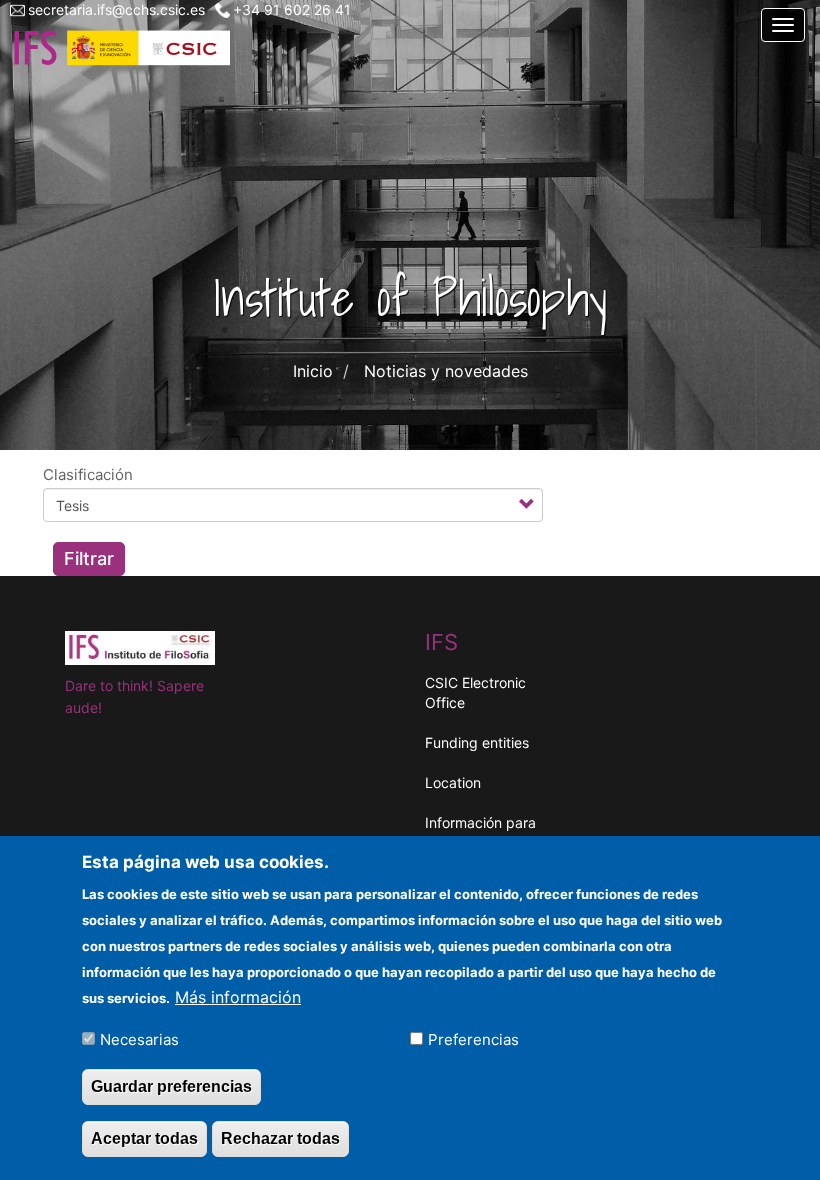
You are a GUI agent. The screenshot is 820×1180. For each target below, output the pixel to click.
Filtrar (89, 558)
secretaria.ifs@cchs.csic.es (116, 9)
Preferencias (473, 1039)
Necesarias (139, 1039)
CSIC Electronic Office (475, 692)
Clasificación (88, 474)
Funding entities (477, 742)
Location (453, 782)
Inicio (313, 371)
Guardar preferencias (171, 1086)
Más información (238, 997)
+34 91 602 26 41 (292, 9)
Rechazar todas (280, 1138)
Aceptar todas (144, 1138)
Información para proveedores (480, 832)
